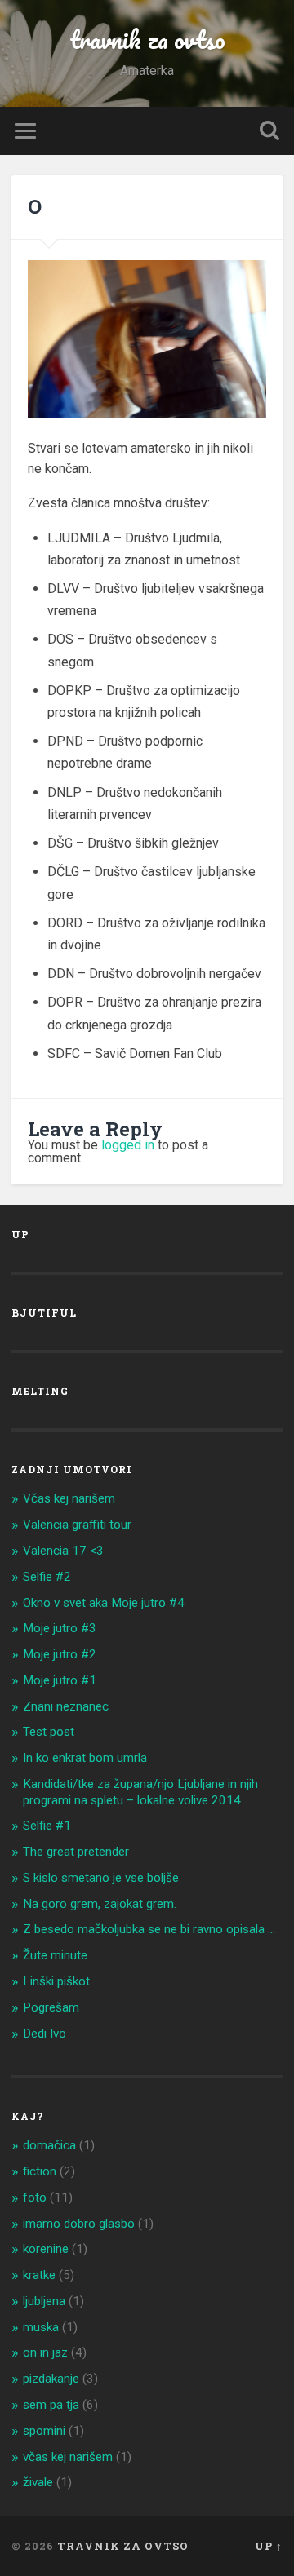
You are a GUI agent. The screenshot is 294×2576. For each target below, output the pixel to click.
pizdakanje (51, 2379)
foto (35, 2198)
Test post (49, 1732)
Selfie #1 (47, 1826)
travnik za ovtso (147, 40)
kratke (39, 2275)
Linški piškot (56, 1981)
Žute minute (55, 1955)
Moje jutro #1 (60, 1680)
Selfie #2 (47, 1577)
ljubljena (44, 2301)
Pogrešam (51, 2007)
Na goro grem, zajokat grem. (100, 1904)
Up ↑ (269, 2546)
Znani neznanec (66, 1706)
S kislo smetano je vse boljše (101, 1878)
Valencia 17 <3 (63, 1551)
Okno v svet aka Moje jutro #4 (104, 1603)
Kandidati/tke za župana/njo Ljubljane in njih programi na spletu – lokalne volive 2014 (140, 1792)
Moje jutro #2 (60, 1654)
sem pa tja (51, 2405)
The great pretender (76, 1852)
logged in (128, 1145)
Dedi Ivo (45, 2034)
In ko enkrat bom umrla (85, 1758)
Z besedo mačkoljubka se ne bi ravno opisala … (149, 1929)
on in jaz (45, 2352)
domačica (49, 2145)
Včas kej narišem (69, 1498)
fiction (40, 2171)
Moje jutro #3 (60, 1628)
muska (41, 2327)
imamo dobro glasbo (79, 2224)
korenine (46, 2249)
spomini (44, 2431)
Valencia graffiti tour (77, 1525)
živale (38, 2482)
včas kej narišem (68, 2457)
